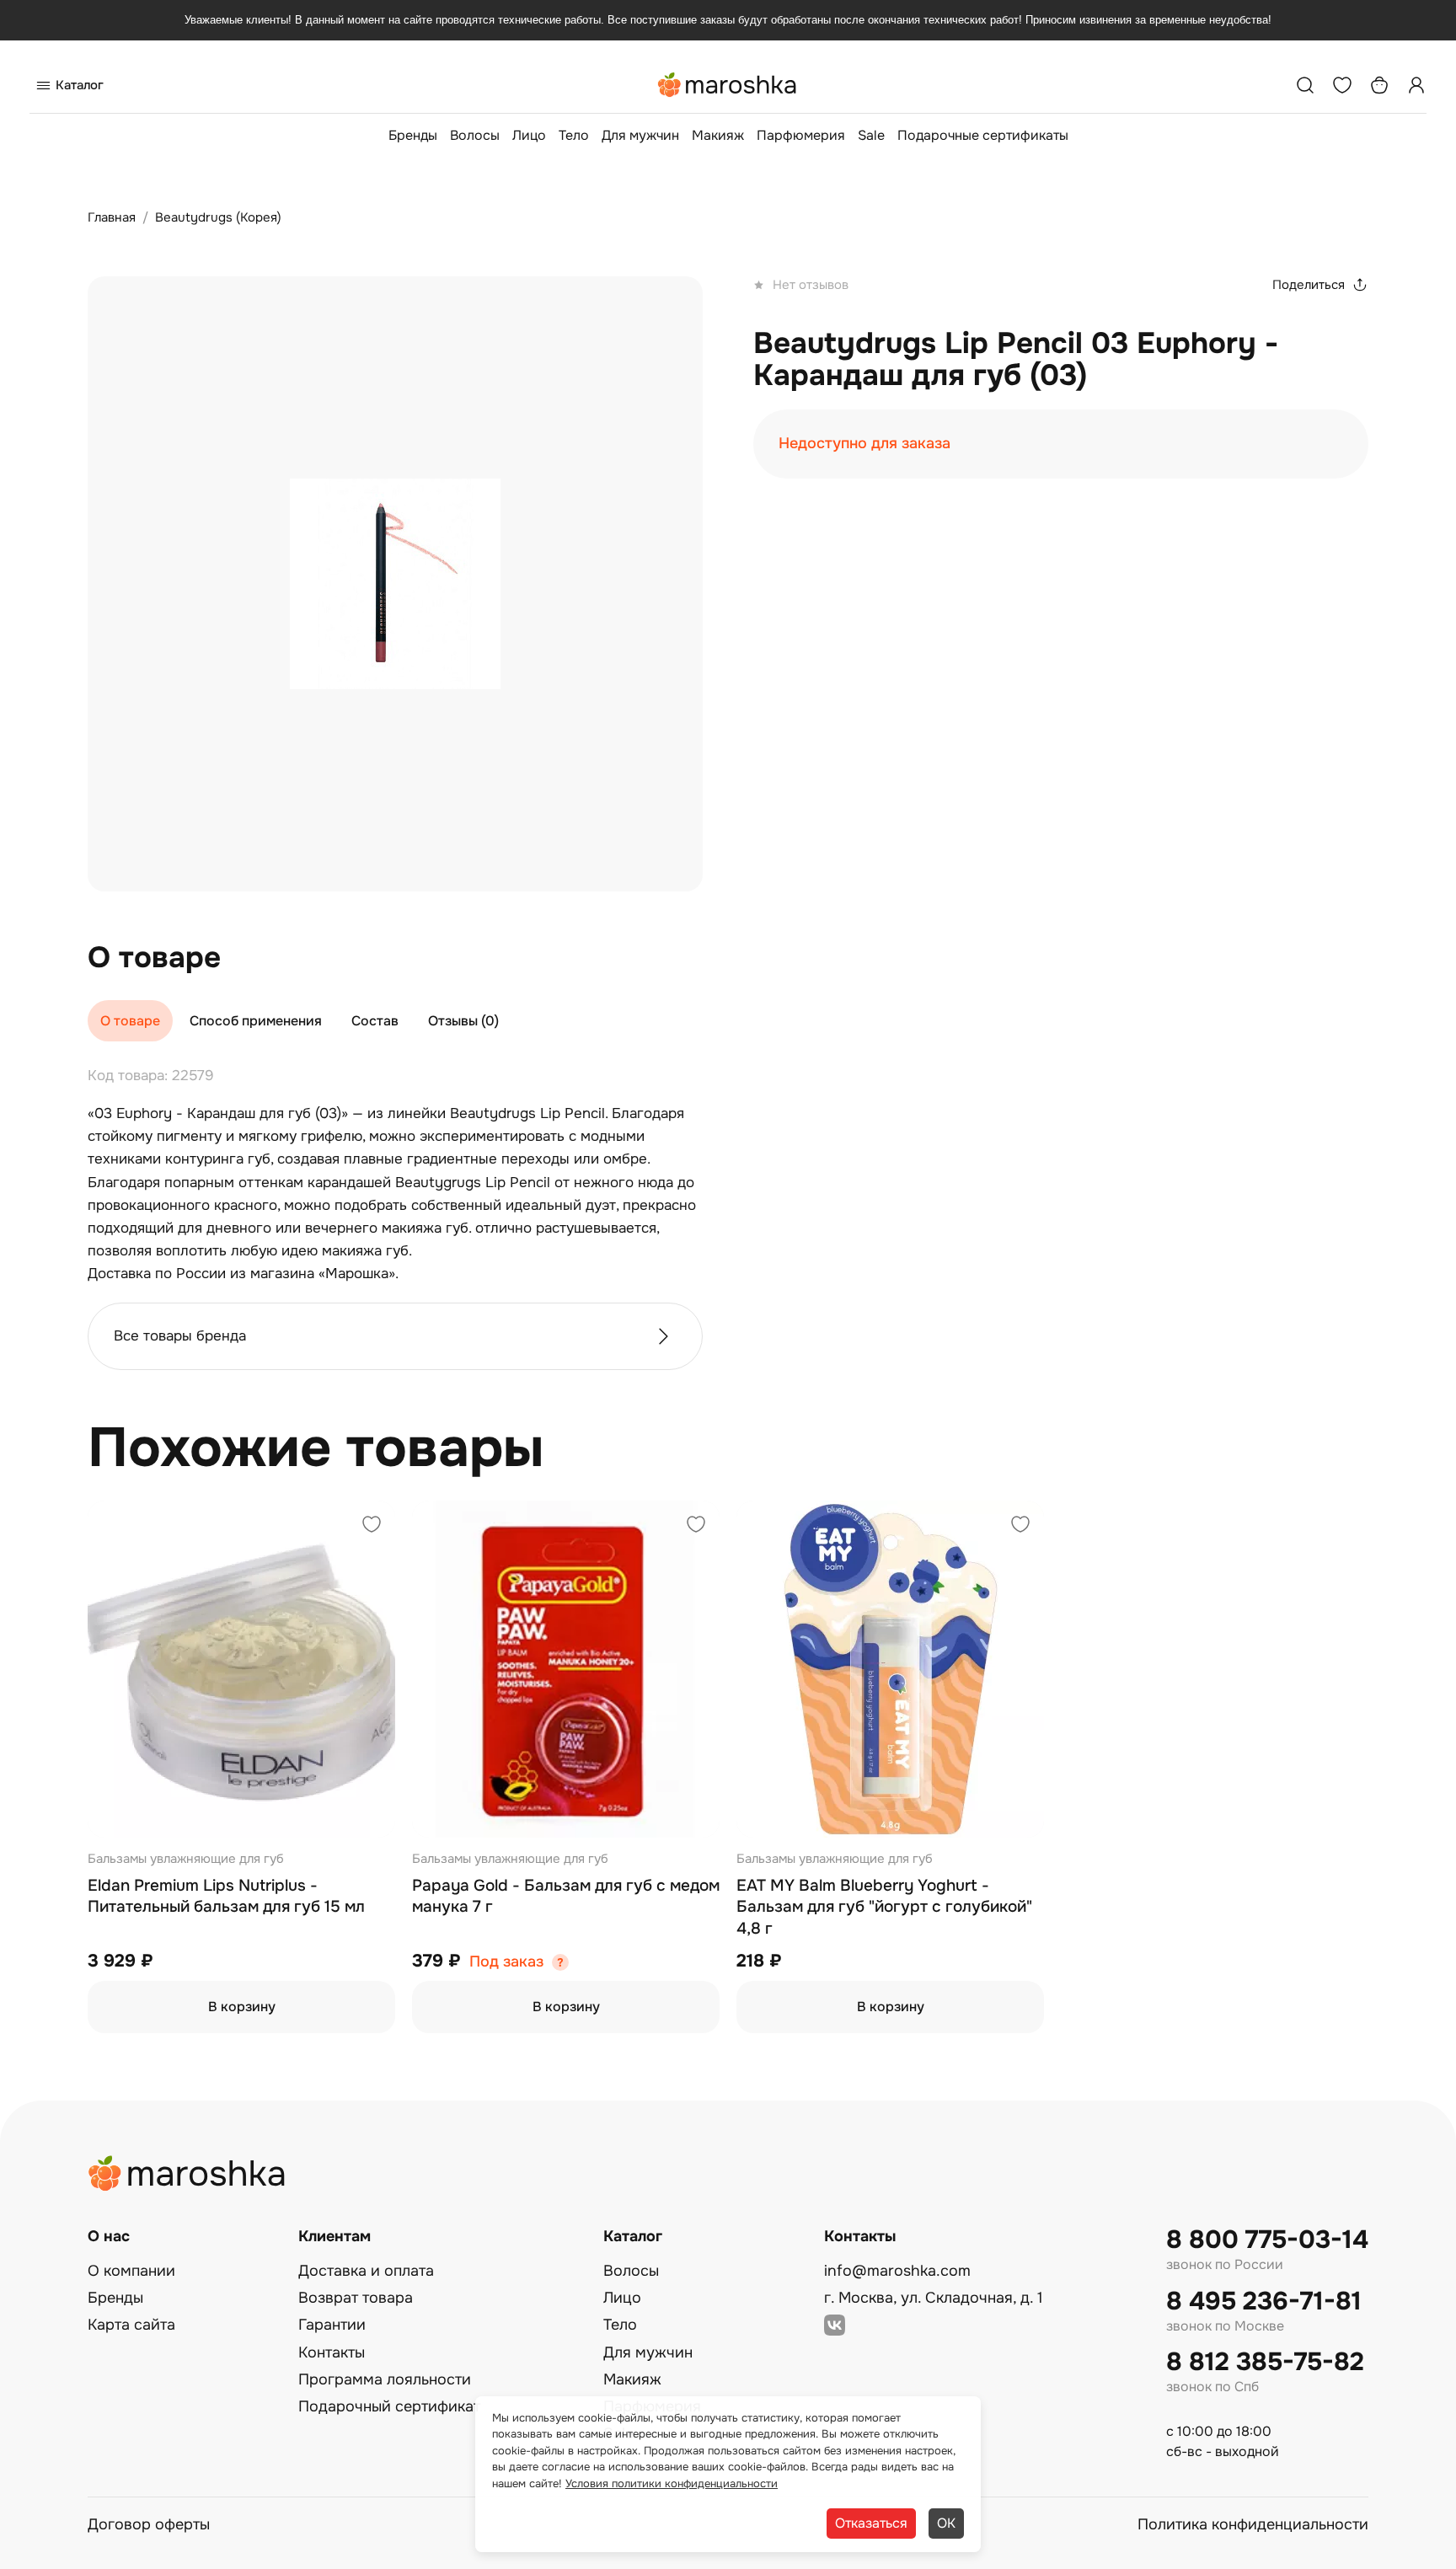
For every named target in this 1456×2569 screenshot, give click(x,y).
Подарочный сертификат (389, 2406)
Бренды (413, 135)
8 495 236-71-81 (1264, 2301)
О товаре (130, 1021)
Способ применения (256, 1021)
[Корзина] (1379, 85)
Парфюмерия (801, 135)
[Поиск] (1305, 85)
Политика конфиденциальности (1253, 2524)
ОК (946, 2523)
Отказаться (871, 2523)
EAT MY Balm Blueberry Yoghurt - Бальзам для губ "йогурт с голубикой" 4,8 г (884, 1907)
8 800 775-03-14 (1267, 2240)
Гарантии (332, 2325)
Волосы (475, 135)
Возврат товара (356, 2298)
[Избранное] (1342, 85)
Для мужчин (640, 135)
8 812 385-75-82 (1265, 2362)
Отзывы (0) (463, 1021)
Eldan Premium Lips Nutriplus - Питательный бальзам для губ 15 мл (226, 1897)
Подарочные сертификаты (983, 135)
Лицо (529, 135)
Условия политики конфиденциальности (672, 2483)
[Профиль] (1416, 85)
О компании (131, 2271)
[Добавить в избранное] (372, 1526)
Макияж (718, 135)
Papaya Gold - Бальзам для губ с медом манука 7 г (566, 1897)
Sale (871, 135)
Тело (574, 135)
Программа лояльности (385, 2379)
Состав (375, 1021)
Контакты (332, 2352)
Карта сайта (131, 2325)
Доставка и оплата (366, 2271)
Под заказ (506, 1962)
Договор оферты (149, 2524)
